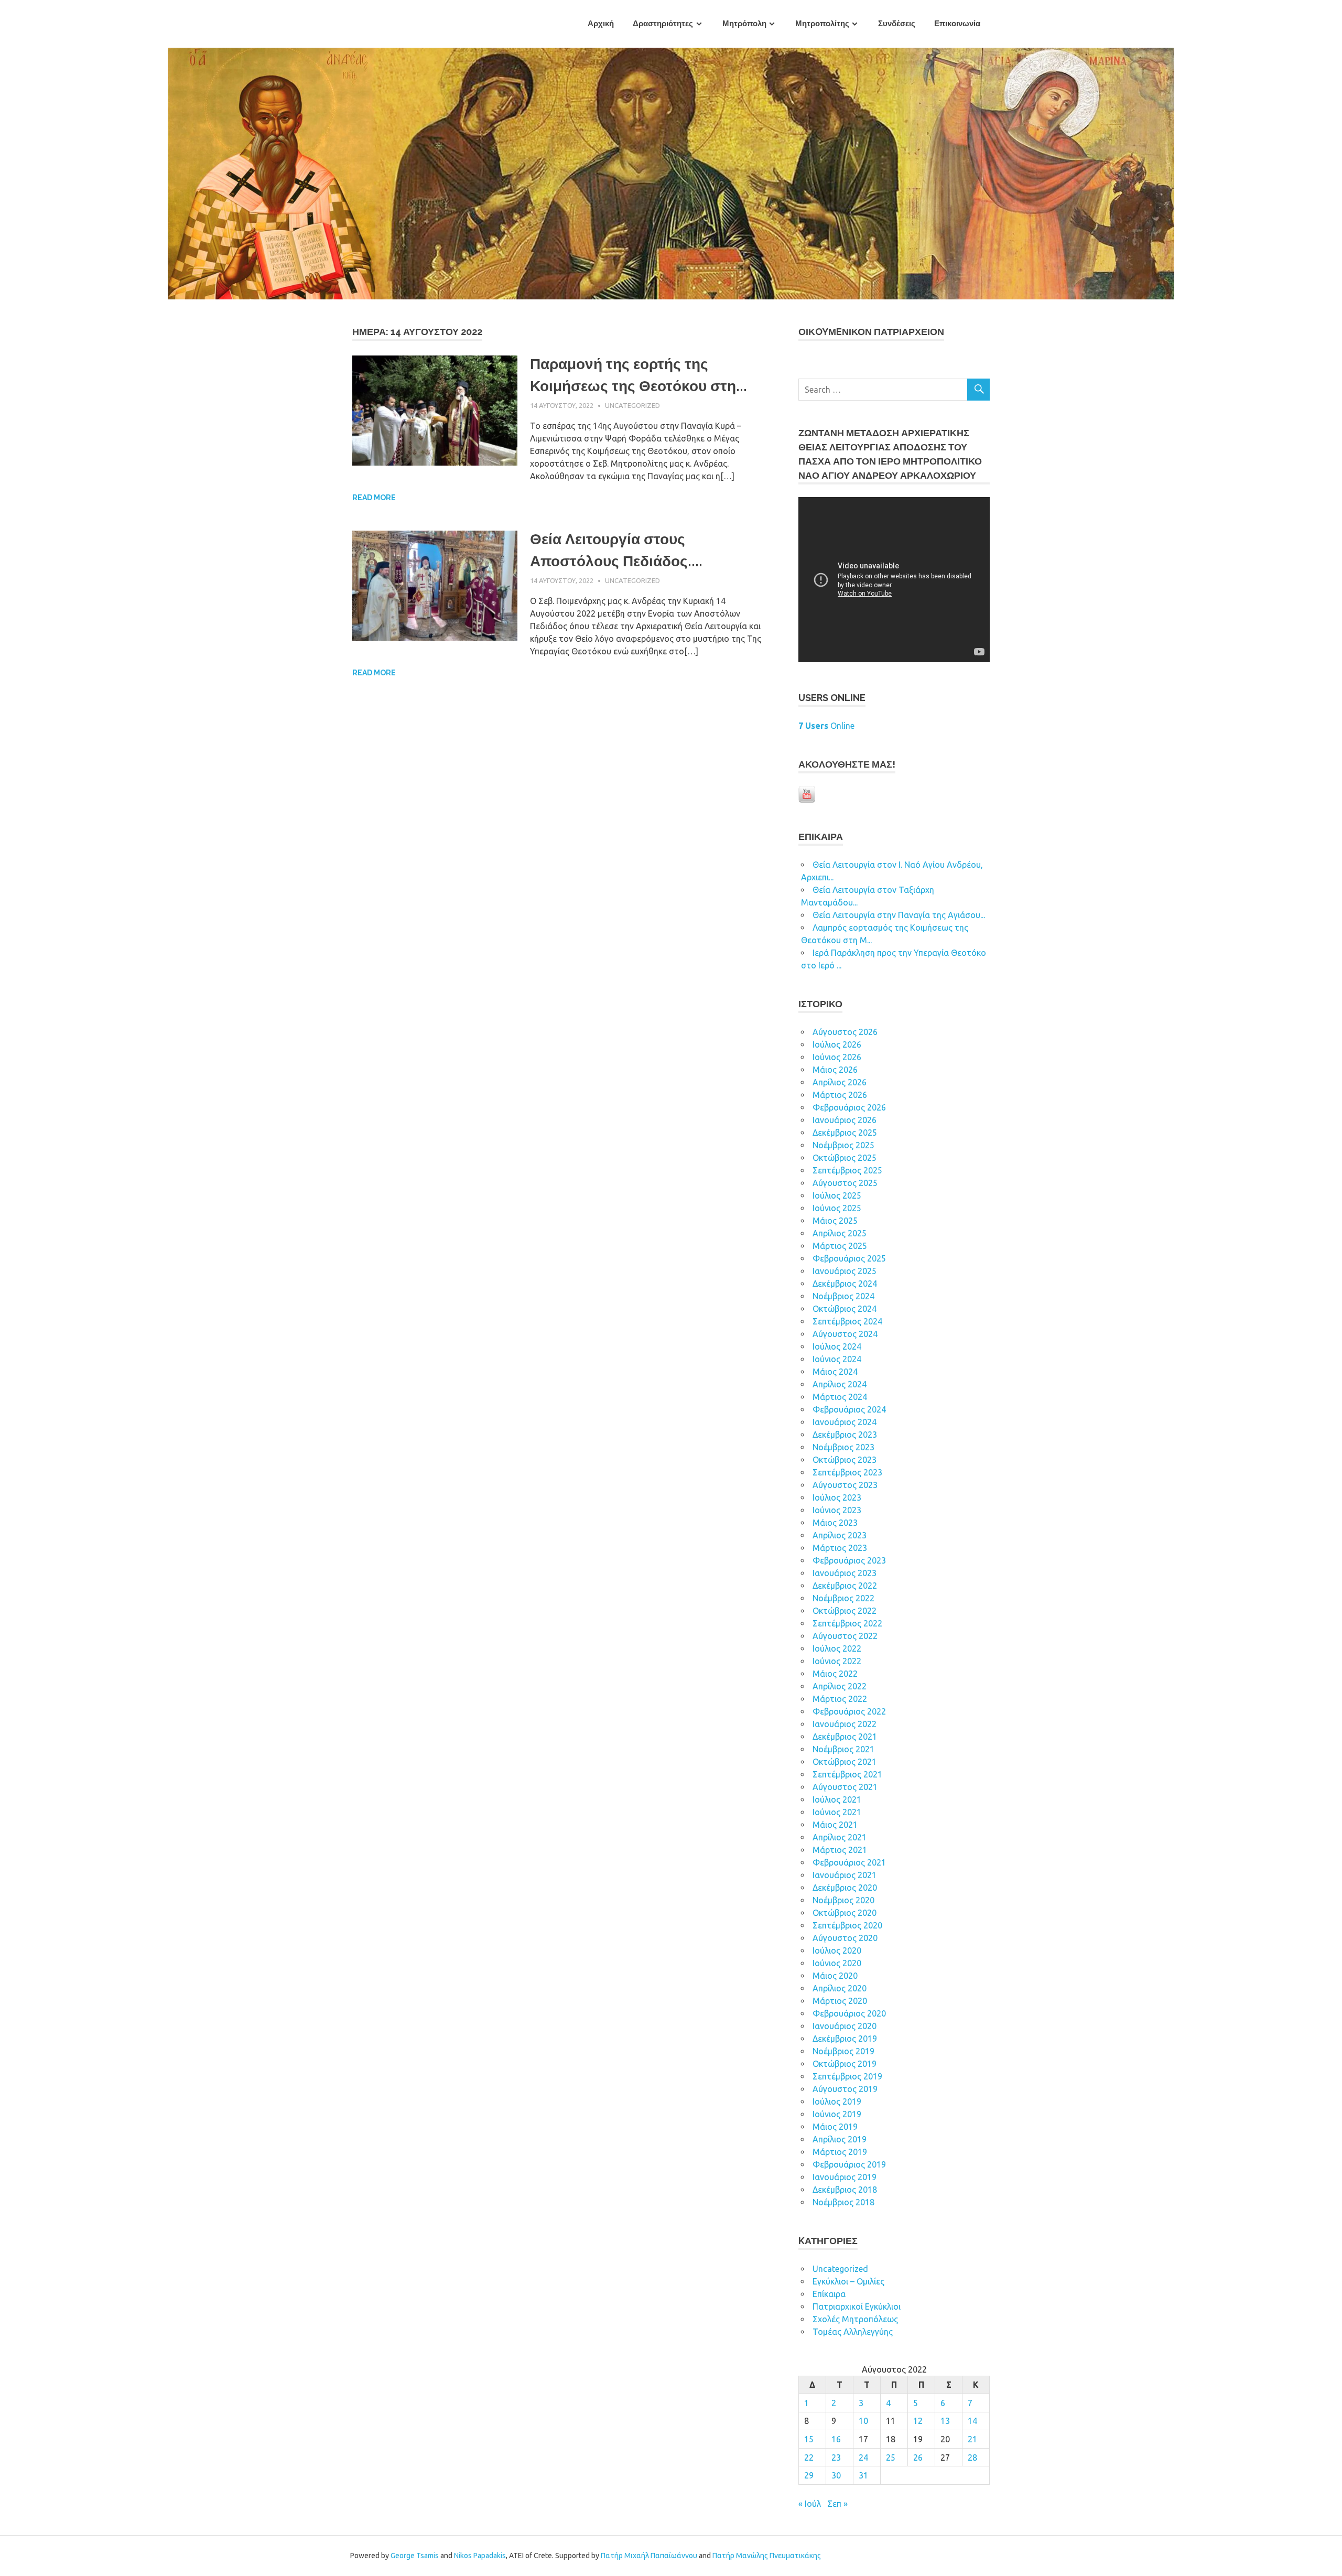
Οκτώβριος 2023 (845, 1460)
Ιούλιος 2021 (837, 1799)
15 (809, 2439)
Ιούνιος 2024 (837, 1359)
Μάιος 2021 (835, 1825)
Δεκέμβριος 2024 (845, 1284)
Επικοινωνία (957, 24)
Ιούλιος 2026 (837, 1044)
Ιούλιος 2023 (837, 1497)
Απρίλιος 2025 (840, 1233)
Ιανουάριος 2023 (845, 1573)
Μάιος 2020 (835, 1976)
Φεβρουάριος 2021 (849, 1862)
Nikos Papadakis (480, 2556)
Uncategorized (632, 405)
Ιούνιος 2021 (837, 1812)
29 (809, 2475)
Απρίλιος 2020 (840, 1988)
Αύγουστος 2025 (845, 1183)
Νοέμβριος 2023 (843, 1447)
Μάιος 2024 (835, 1372)
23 (836, 2458)
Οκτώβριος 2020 (845, 1913)
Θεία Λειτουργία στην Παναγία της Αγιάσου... (899, 915)
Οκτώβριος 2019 (845, 2064)
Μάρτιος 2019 (840, 2152)
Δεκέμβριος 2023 (845, 1435)
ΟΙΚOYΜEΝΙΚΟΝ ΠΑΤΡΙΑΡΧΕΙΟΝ (871, 332)
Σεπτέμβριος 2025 (847, 1170)
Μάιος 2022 (835, 1674)
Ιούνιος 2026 (837, 1057)
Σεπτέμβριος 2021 (847, 1774)
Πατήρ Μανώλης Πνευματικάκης (767, 2556)
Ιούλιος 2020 (837, 1950)
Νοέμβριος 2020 (843, 1900)
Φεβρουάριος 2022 (849, 1711)
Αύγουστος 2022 (845, 1636)
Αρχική (601, 24)
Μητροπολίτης (822, 24)
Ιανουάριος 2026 (845, 1120)
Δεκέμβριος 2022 (845, 1586)
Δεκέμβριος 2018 (845, 2190)
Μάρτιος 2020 (840, 2001)
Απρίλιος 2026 (840, 1082)
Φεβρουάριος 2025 (849, 1258)
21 (972, 2439)
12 (918, 2421)
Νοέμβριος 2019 (843, 2051)
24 (863, 2458)
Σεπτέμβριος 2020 (847, 1925)
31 (863, 2475)
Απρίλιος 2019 (840, 2139)
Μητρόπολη (744, 24)
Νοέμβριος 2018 (843, 2202)
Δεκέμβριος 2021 (845, 1737)
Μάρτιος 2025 (840, 1246)
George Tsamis (415, 2556)
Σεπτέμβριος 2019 (847, 2076)
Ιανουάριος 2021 (845, 1875)
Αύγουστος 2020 (845, 1938)
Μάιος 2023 (835, 1523)
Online (826, 726)
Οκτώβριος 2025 (845, 1158)
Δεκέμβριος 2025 (845, 1133)
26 (918, 2458)
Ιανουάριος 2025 (845, 1271)
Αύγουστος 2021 (845, 1787)
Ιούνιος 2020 (837, 1963)
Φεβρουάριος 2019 (849, 2164)
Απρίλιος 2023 (840, 1535)
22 (809, 2458)
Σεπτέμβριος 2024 (847, 1321)
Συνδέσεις (897, 24)
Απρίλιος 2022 (840, 1686)
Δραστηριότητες (663, 24)
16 (836, 2439)
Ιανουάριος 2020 (845, 2026)
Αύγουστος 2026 (845, 1032)
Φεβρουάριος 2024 (849, 1409)
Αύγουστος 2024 (845, 1334)
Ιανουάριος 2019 (845, 2177)
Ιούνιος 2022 (837, 1661)
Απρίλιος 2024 (840, 1384)
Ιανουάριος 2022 (845, 1724)
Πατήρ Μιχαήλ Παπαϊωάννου (649, 2556)
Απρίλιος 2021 (840, 1837)
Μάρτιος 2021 (840, 1850)
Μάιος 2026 (835, 1070)
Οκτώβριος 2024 (845, 1309)
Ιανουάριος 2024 (845, 1422)
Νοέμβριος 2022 (843, 1598)
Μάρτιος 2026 (840, 1095)
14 (972, 2421)
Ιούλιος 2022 (837, 1648)
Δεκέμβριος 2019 (845, 2039)
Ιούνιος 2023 (837, 1510)
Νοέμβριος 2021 (843, 1749)
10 (863, 2421)
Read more (374, 498)
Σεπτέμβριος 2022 (847, 1623)
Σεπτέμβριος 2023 (847, 1472)
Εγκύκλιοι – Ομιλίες (848, 2281)
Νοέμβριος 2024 (843, 1296)
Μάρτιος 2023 (840, 1548)
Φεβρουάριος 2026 (849, 1107)
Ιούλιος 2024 (837, 1346)
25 (891, 2458)
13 (945, 2421)
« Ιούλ (810, 2504)
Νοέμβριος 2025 (843, 1145)
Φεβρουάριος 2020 (849, 2013)
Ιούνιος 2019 (837, 2114)
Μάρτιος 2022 (840, 1699)
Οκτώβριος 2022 (845, 1611)
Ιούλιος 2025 (837, 1195)
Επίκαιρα (829, 2294)
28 (972, 2458)
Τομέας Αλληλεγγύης (853, 2332)
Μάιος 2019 (835, 2127)
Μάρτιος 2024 (840, 1397)
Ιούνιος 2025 (837, 1208)
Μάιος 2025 (835, 1221)
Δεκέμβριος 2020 (845, 1888)
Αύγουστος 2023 (845, 1485)
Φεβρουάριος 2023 (849, 1560)
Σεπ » (837, 2504)
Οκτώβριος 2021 (845, 1762)
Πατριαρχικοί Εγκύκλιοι (857, 2306)
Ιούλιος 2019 (837, 2101)
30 (836, 2475)
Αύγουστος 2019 (845, 2089)
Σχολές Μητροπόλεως (855, 2319)
